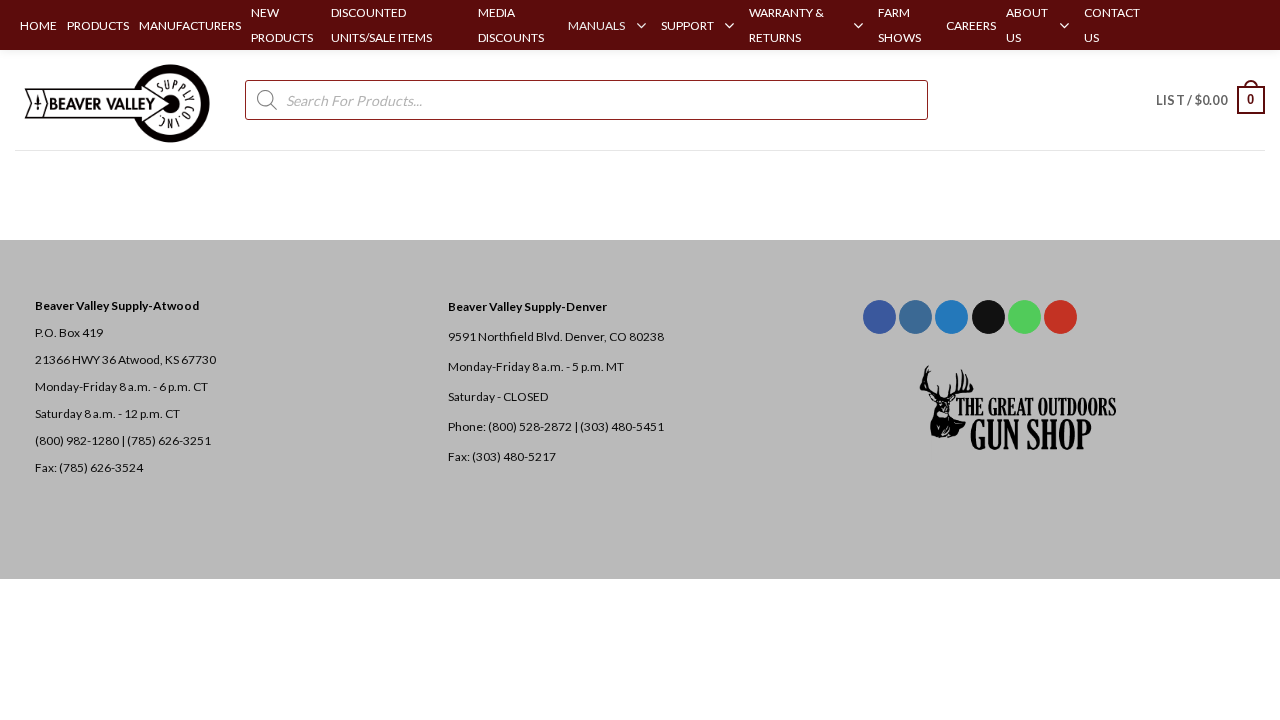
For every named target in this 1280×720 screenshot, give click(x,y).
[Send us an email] (988, 317)
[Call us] (1024, 317)
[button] (1210, 100)
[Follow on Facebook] (879, 317)
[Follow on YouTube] (1060, 317)
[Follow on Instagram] (915, 317)
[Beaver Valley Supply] (115, 100)
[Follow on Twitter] (951, 317)
